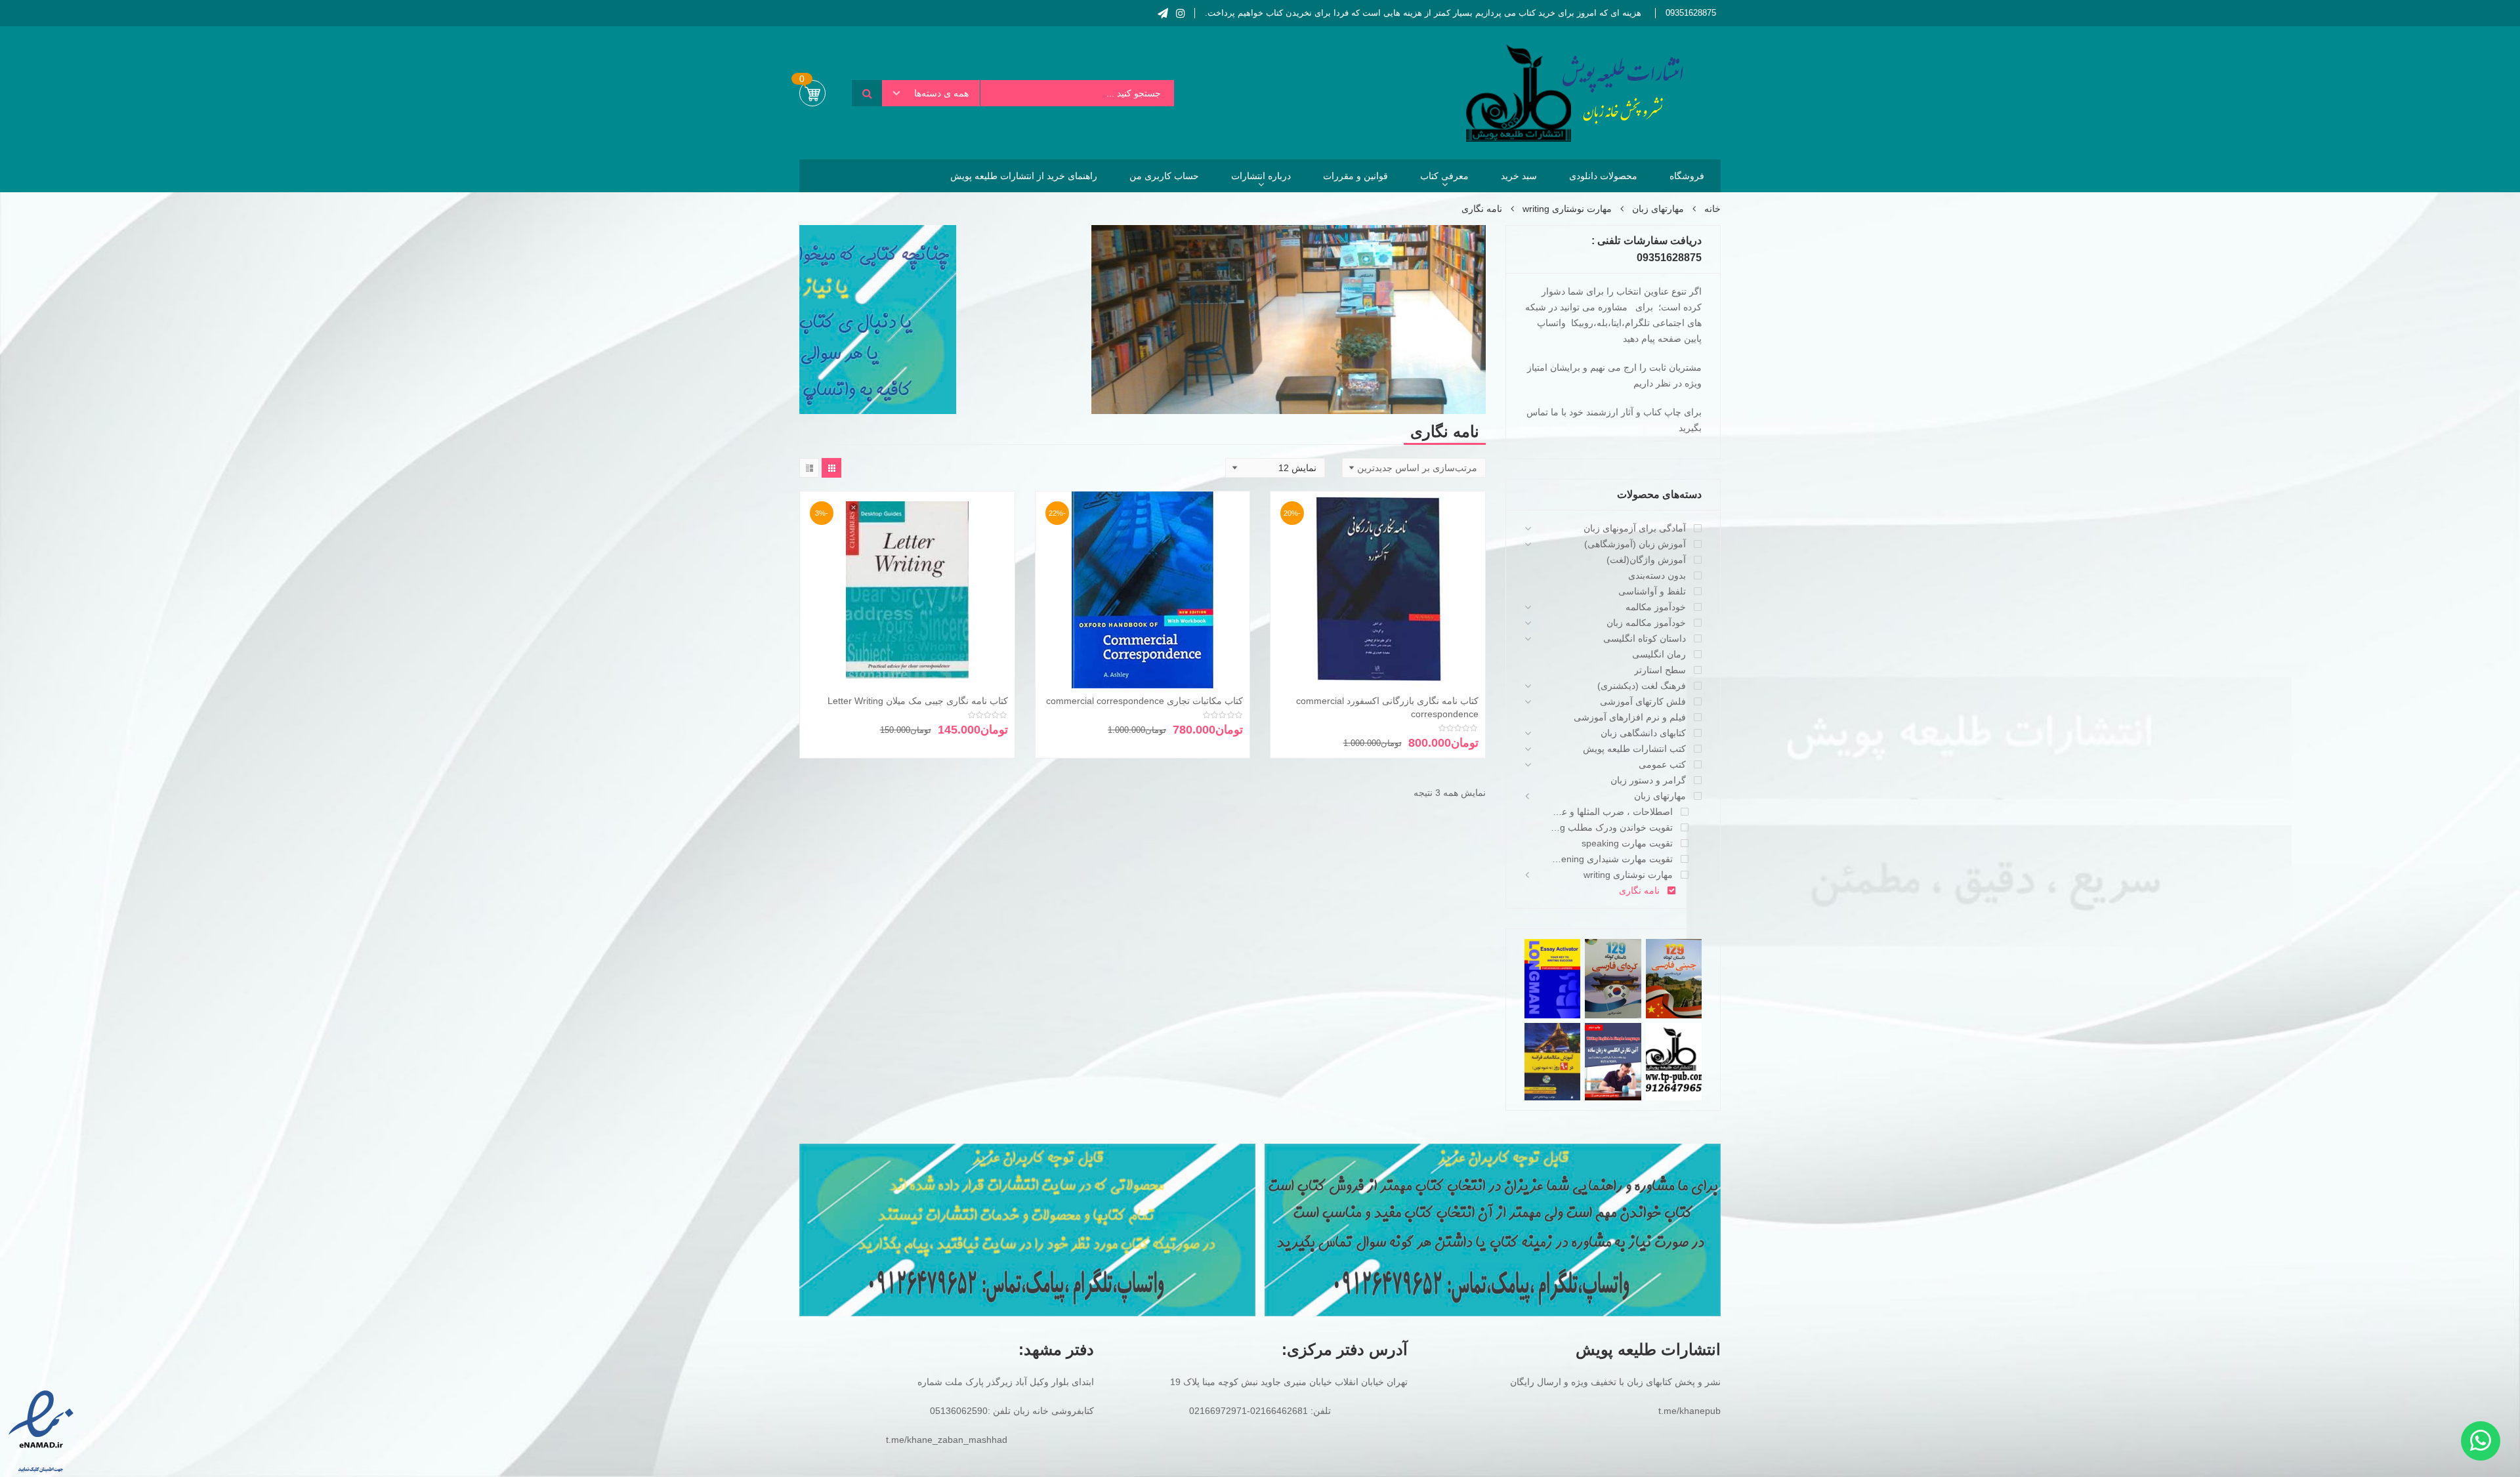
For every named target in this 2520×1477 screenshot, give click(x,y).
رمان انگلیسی (1659, 654)
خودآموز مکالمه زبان (1646, 623)
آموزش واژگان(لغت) (1646, 560)
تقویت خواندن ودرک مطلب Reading (1612, 827)
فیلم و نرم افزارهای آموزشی (1630, 717)
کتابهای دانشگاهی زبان (1643, 733)
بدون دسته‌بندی (1657, 575)
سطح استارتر (1660, 670)
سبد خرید (1519, 176)
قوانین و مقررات (1355, 176)
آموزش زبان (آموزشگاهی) (1635, 544)
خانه (1712, 209)
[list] (809, 468)
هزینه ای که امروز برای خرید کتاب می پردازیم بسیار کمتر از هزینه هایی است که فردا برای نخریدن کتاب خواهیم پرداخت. (1423, 13)
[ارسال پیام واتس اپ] (2481, 1441)
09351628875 (1691, 13)
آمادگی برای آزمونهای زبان (1635, 528)
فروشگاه (1687, 176)
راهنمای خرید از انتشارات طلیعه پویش (1024, 176)
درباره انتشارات (1261, 176)
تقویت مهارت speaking (1627, 843)
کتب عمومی (1662, 764)
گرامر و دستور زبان (1648, 780)
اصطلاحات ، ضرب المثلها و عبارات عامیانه (1612, 812)
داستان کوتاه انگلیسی (1645, 638)
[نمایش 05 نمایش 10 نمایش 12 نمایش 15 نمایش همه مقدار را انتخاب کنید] (1275, 468)
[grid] (831, 468)
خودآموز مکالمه (1656, 607)
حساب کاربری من (1164, 176)
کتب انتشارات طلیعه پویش (1634, 749)
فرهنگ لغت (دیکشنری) (1642, 686)
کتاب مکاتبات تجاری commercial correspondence (1144, 701)
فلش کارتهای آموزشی (1643, 701)
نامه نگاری (1639, 890)
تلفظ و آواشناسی (1652, 591)
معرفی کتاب (1444, 176)
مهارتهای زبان (1658, 209)
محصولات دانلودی (1603, 176)
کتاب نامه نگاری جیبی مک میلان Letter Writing (918, 701)
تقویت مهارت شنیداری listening (1612, 859)
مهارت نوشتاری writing (1567, 209)
